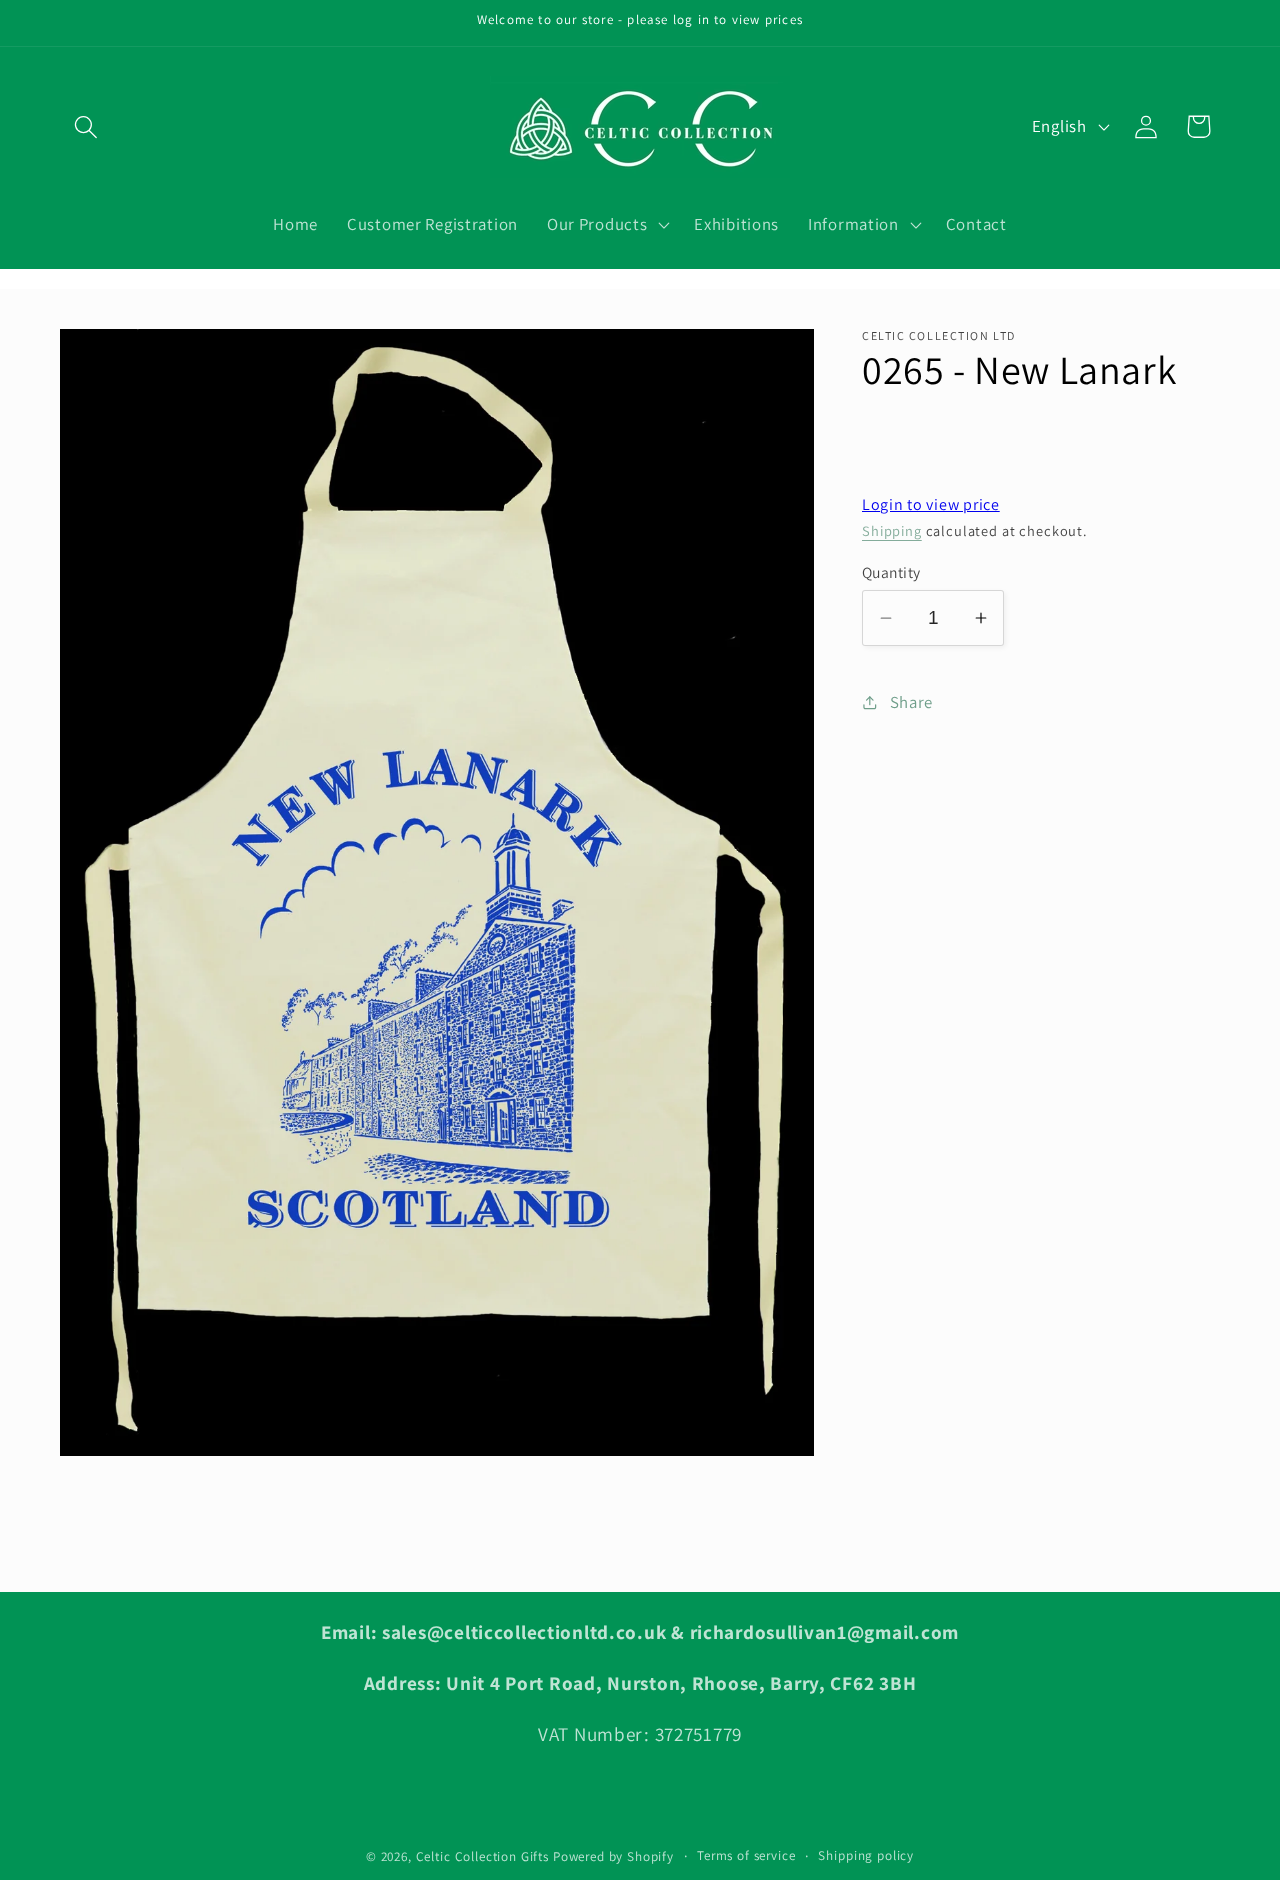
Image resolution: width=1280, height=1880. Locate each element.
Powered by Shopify (613, 1856)
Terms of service (746, 1855)
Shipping (892, 530)
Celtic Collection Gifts (482, 1856)
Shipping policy (866, 1855)
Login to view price (931, 504)
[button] (86, 126)
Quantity (891, 572)
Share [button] (911, 702)
